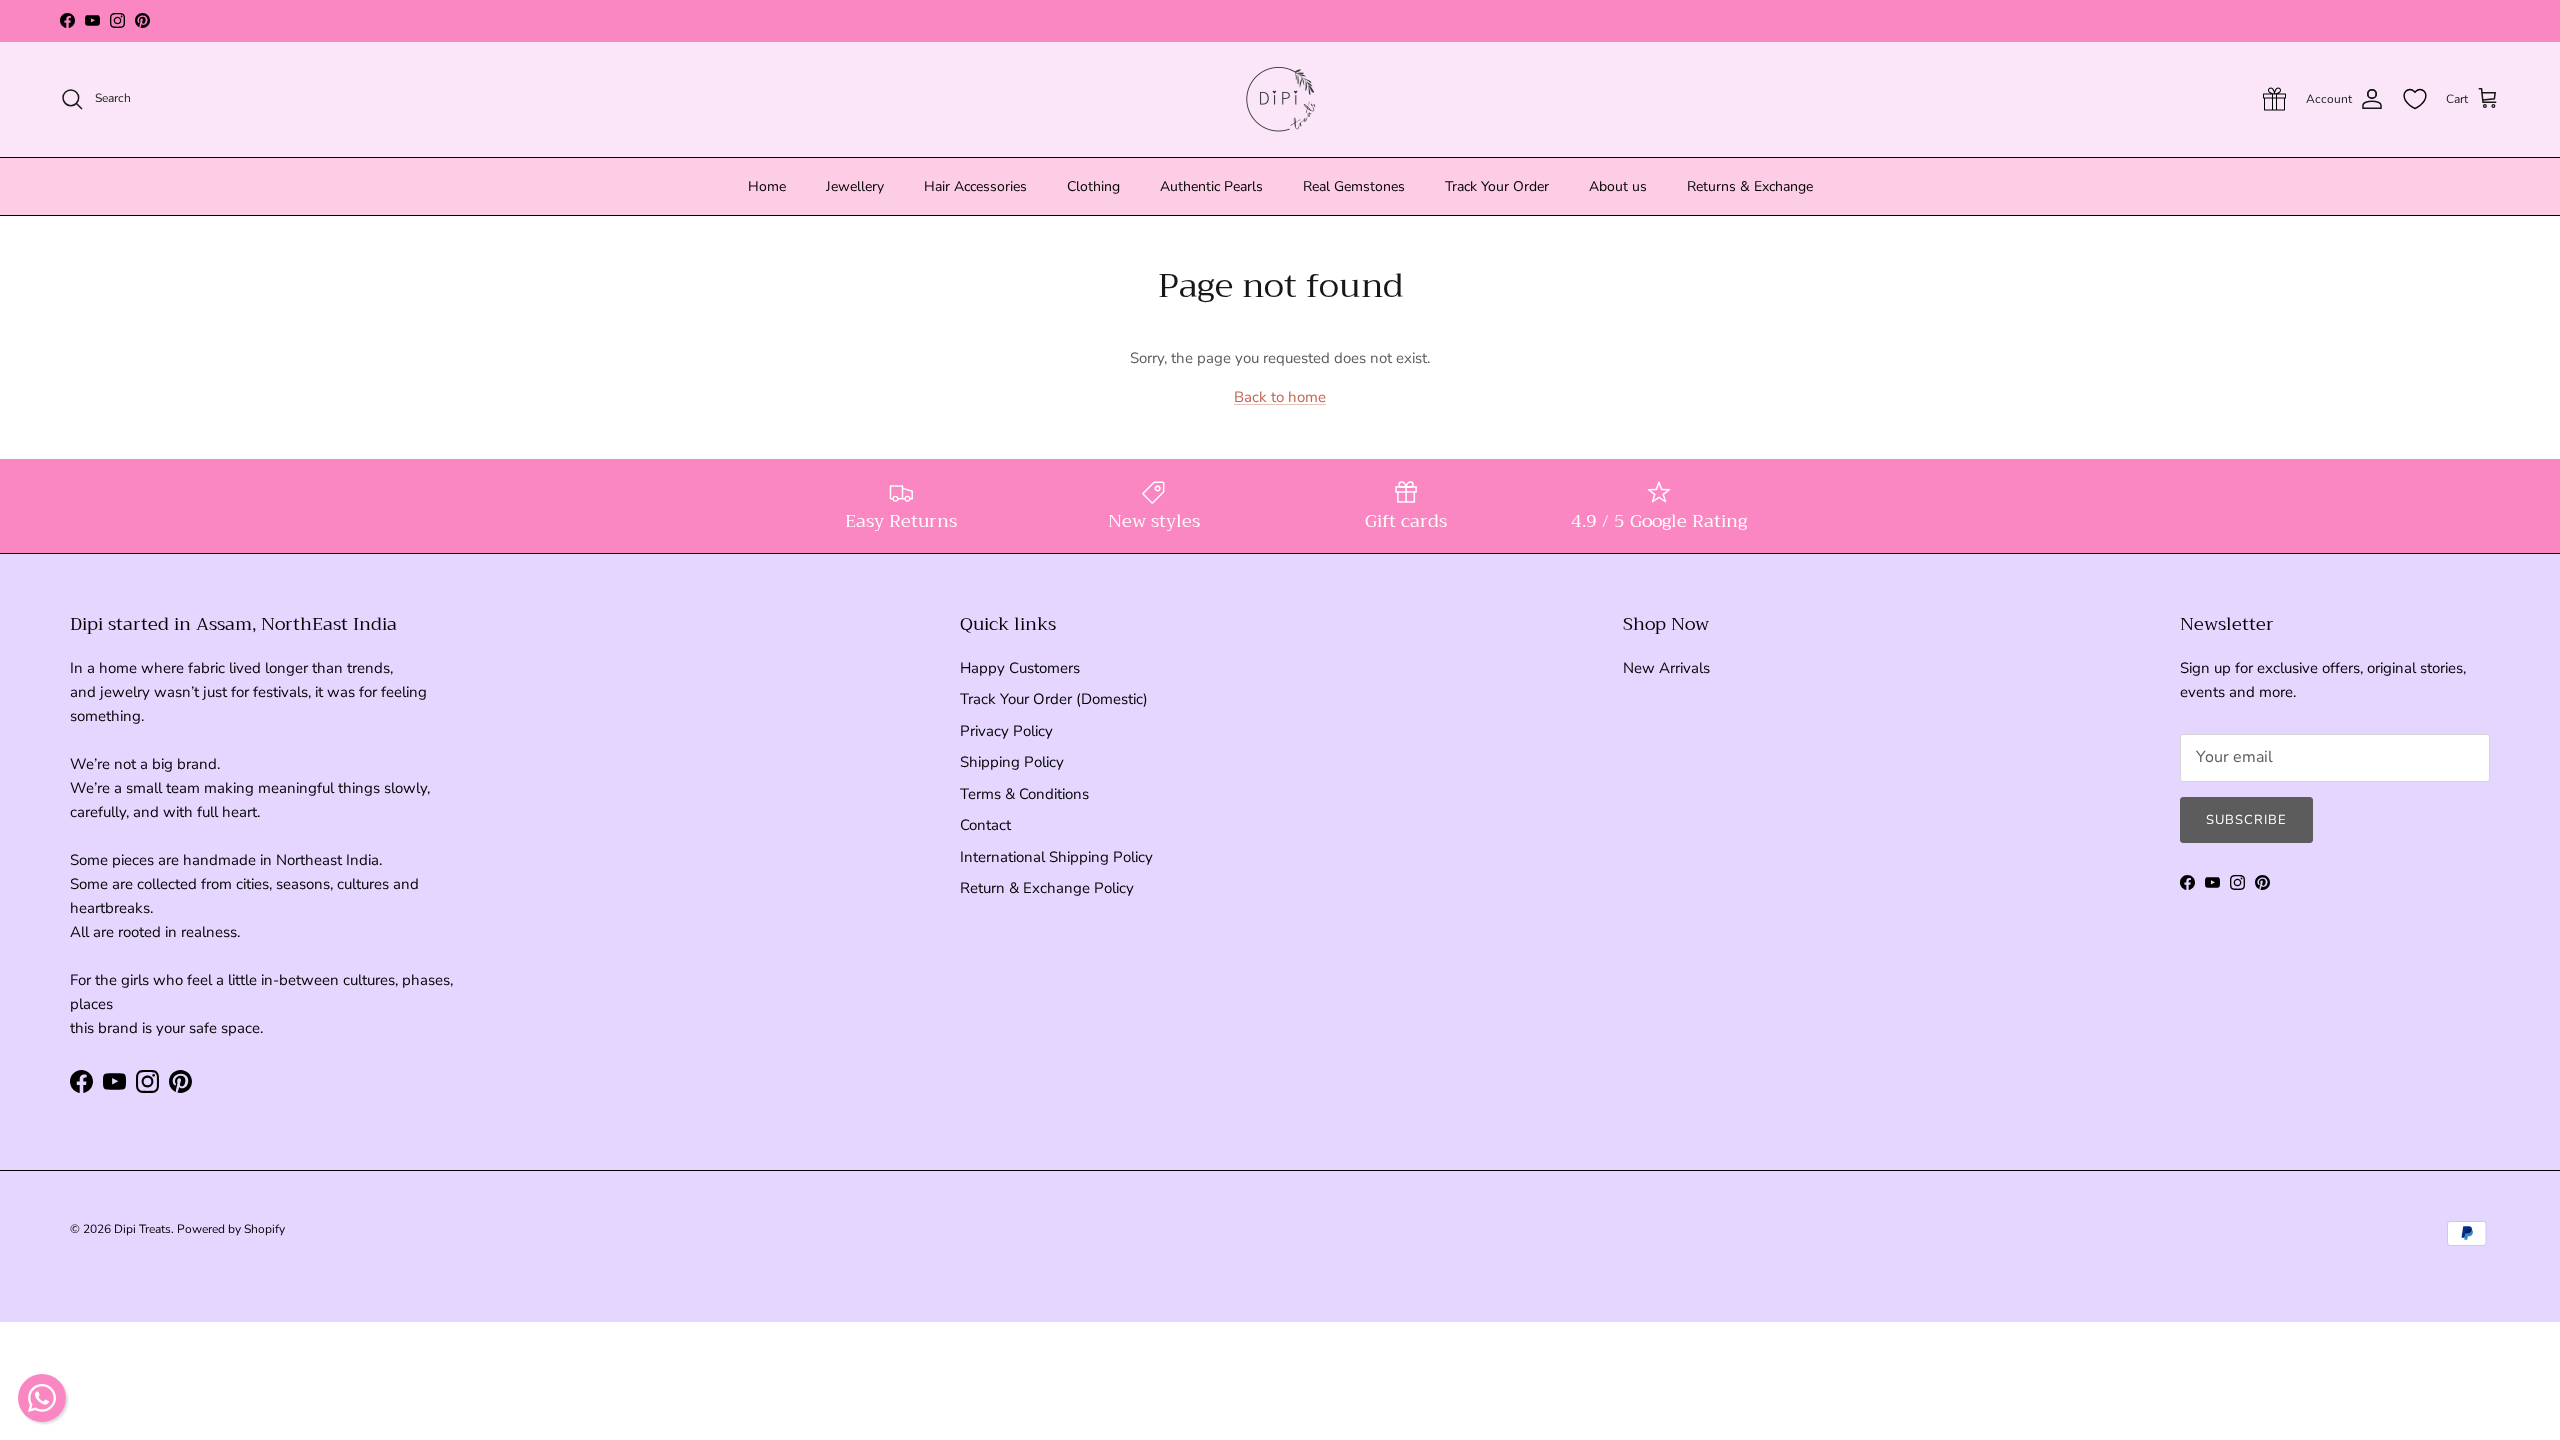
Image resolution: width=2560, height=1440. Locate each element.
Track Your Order (1497, 186)
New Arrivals (1666, 668)
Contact (985, 825)
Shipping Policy (1012, 762)
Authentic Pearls (1211, 186)
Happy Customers (1020, 668)
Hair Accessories (975, 186)
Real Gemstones (1354, 186)
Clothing (1093, 186)
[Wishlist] (2415, 99)
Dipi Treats (142, 1229)
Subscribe (2246, 820)
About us (1618, 186)
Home (767, 186)
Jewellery (855, 186)
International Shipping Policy (1056, 857)
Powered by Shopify (231, 1229)
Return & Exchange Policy (1047, 888)
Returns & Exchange (1750, 186)
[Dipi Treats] (1280, 99)
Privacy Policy (1006, 731)
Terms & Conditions (1024, 794)
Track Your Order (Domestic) (1054, 699)
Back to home (1280, 397)
